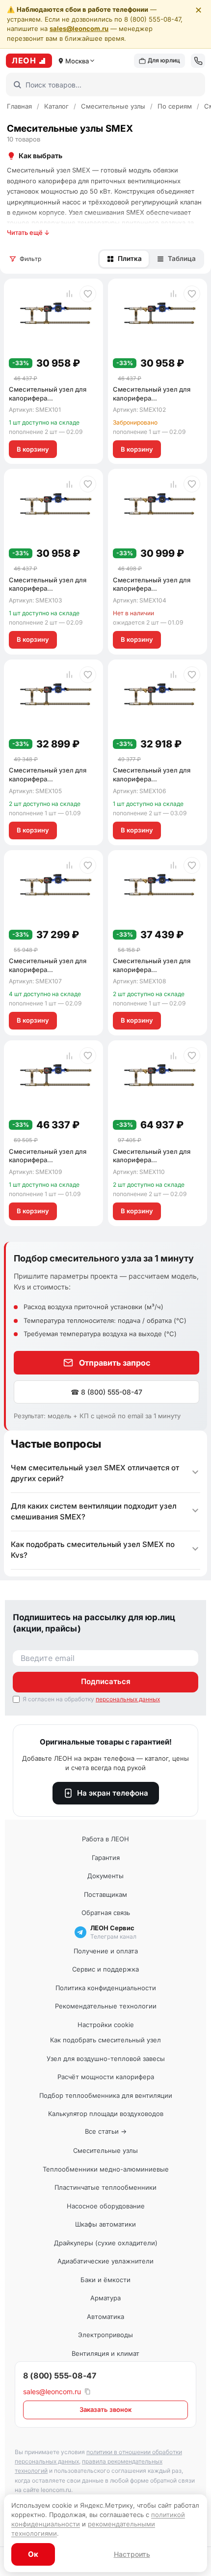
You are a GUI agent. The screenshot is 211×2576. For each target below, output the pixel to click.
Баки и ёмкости (105, 2280)
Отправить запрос (115, 1363)
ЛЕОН (24, 60)
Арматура (105, 2298)
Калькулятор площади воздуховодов (106, 2114)
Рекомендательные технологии (106, 2006)
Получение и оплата (106, 1951)
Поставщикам (105, 1894)
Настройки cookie (106, 2025)
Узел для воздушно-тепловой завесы (106, 2059)
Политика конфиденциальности (106, 1988)
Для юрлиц (164, 60)
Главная (19, 106)
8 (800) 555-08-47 (60, 2376)
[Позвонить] (198, 61)
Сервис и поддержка (105, 1969)
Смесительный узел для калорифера (48, 398)
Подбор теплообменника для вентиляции (106, 2095)
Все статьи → (106, 2131)
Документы (105, 1876)
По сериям (175, 106)
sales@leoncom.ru (79, 29)
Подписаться (106, 1681)
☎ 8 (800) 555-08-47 (106, 1392)
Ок (33, 2554)
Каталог (56, 106)
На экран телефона (113, 1793)
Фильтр (30, 259)
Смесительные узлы (113, 106)
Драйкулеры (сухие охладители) (106, 2243)
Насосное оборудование (106, 2206)
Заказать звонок (105, 2409)
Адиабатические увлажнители (105, 2261)
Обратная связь (106, 1913)
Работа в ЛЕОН (105, 1839)
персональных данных (128, 1699)
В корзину (33, 449)
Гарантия (106, 1858)
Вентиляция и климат (105, 2353)
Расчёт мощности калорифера (106, 2077)
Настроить (132, 2554)
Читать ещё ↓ (28, 232)
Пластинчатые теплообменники (105, 2187)
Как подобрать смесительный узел (105, 2040)
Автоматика (105, 2317)
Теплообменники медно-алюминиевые (106, 2169)
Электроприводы (105, 2335)
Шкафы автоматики (105, 2224)
